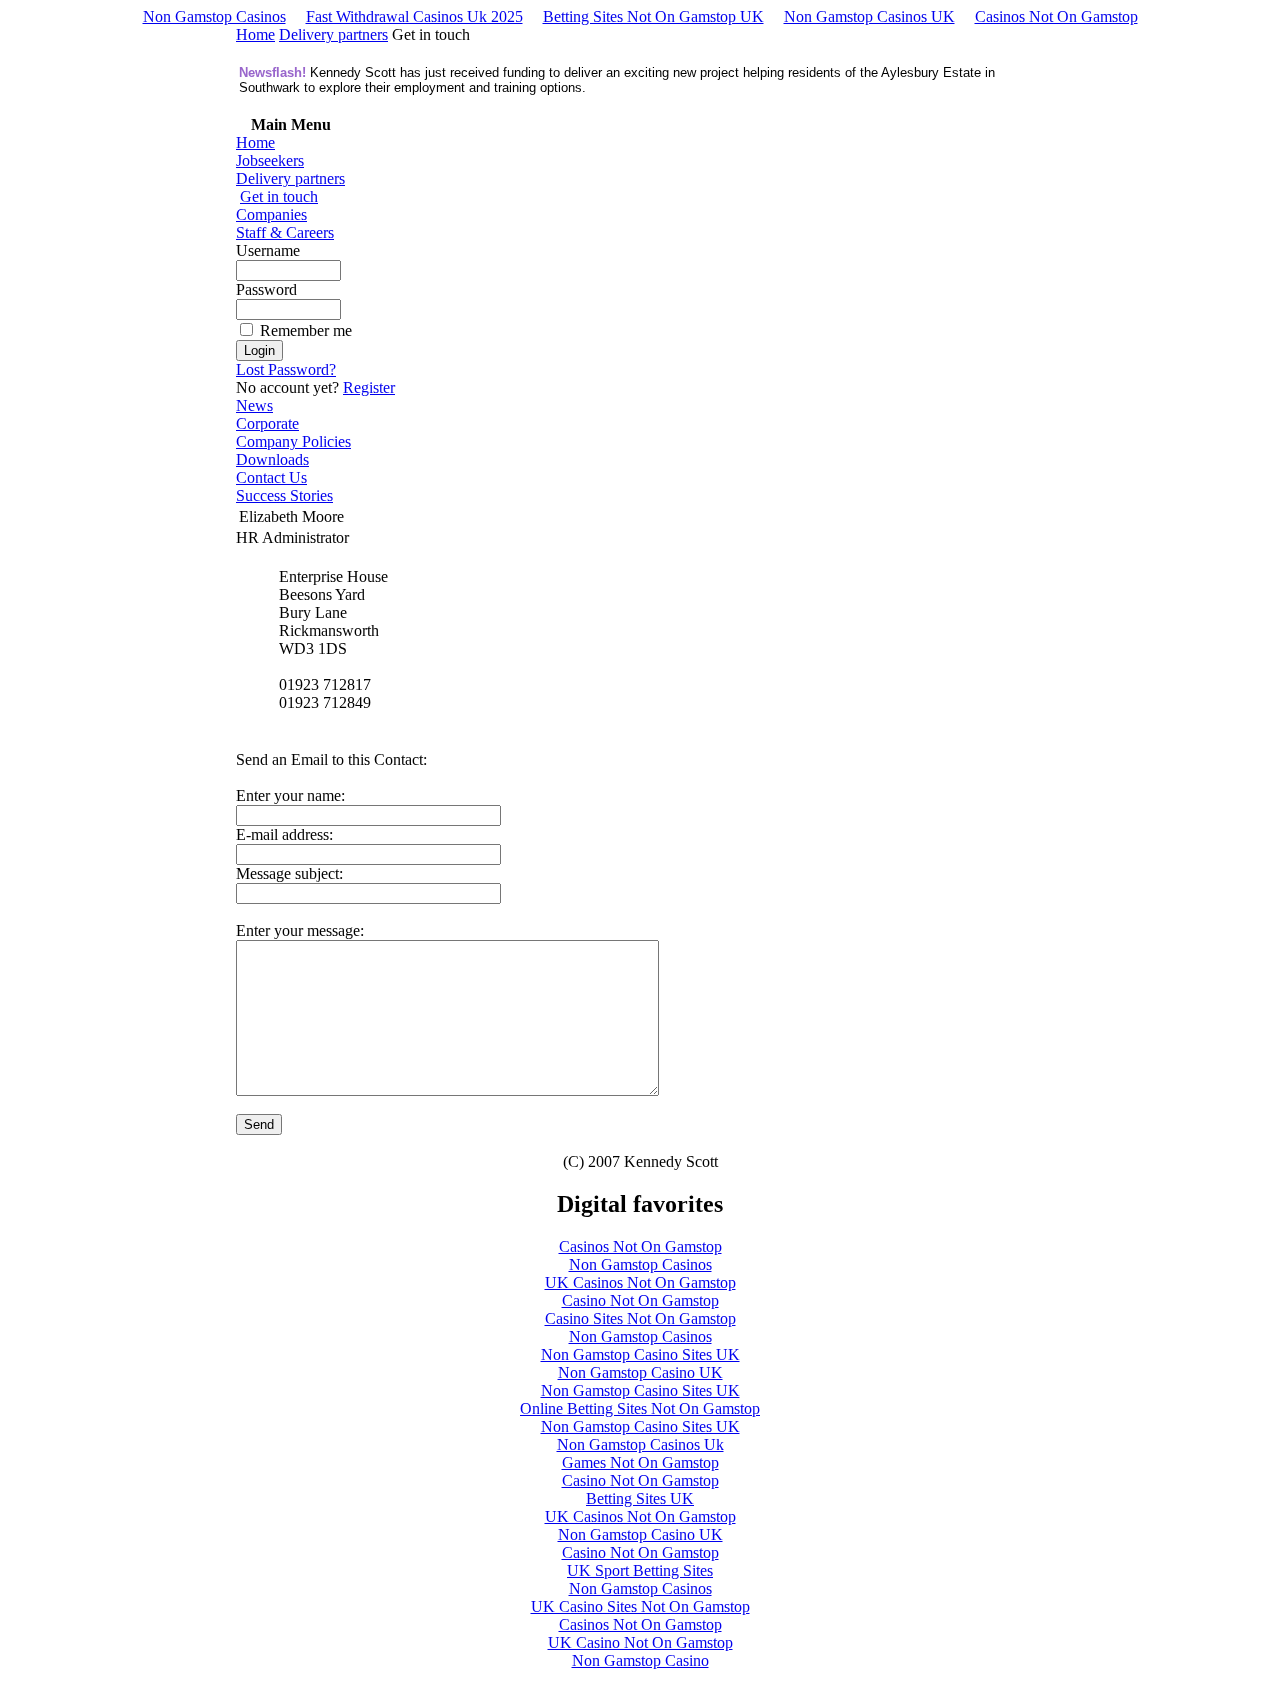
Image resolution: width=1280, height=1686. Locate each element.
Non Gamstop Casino (640, 1660)
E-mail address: (284, 834)
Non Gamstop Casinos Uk (640, 1444)
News (254, 405)
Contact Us (271, 477)
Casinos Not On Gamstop (1056, 16)
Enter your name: (290, 795)
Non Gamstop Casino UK (640, 1372)
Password (266, 289)
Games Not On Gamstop (640, 1462)
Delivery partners (333, 34)
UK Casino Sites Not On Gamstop (640, 1606)
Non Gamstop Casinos (214, 16)
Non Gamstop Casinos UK (869, 16)
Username (268, 250)
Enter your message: (300, 930)
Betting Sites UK (640, 1498)
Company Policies (293, 441)
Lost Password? (286, 369)
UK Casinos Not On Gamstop (640, 1282)
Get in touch (279, 196)
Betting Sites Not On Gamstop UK (653, 16)
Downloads (272, 459)
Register (369, 387)
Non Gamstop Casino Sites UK (640, 1354)
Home (255, 34)
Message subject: (289, 873)
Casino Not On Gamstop (640, 1300)
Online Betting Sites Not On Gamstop (640, 1408)
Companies (271, 214)
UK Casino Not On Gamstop (640, 1642)
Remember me (306, 330)
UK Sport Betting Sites (640, 1570)
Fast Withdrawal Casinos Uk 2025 (414, 16)
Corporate (267, 423)
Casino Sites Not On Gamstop (640, 1318)
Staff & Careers (285, 232)
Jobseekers (270, 160)
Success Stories (284, 495)
